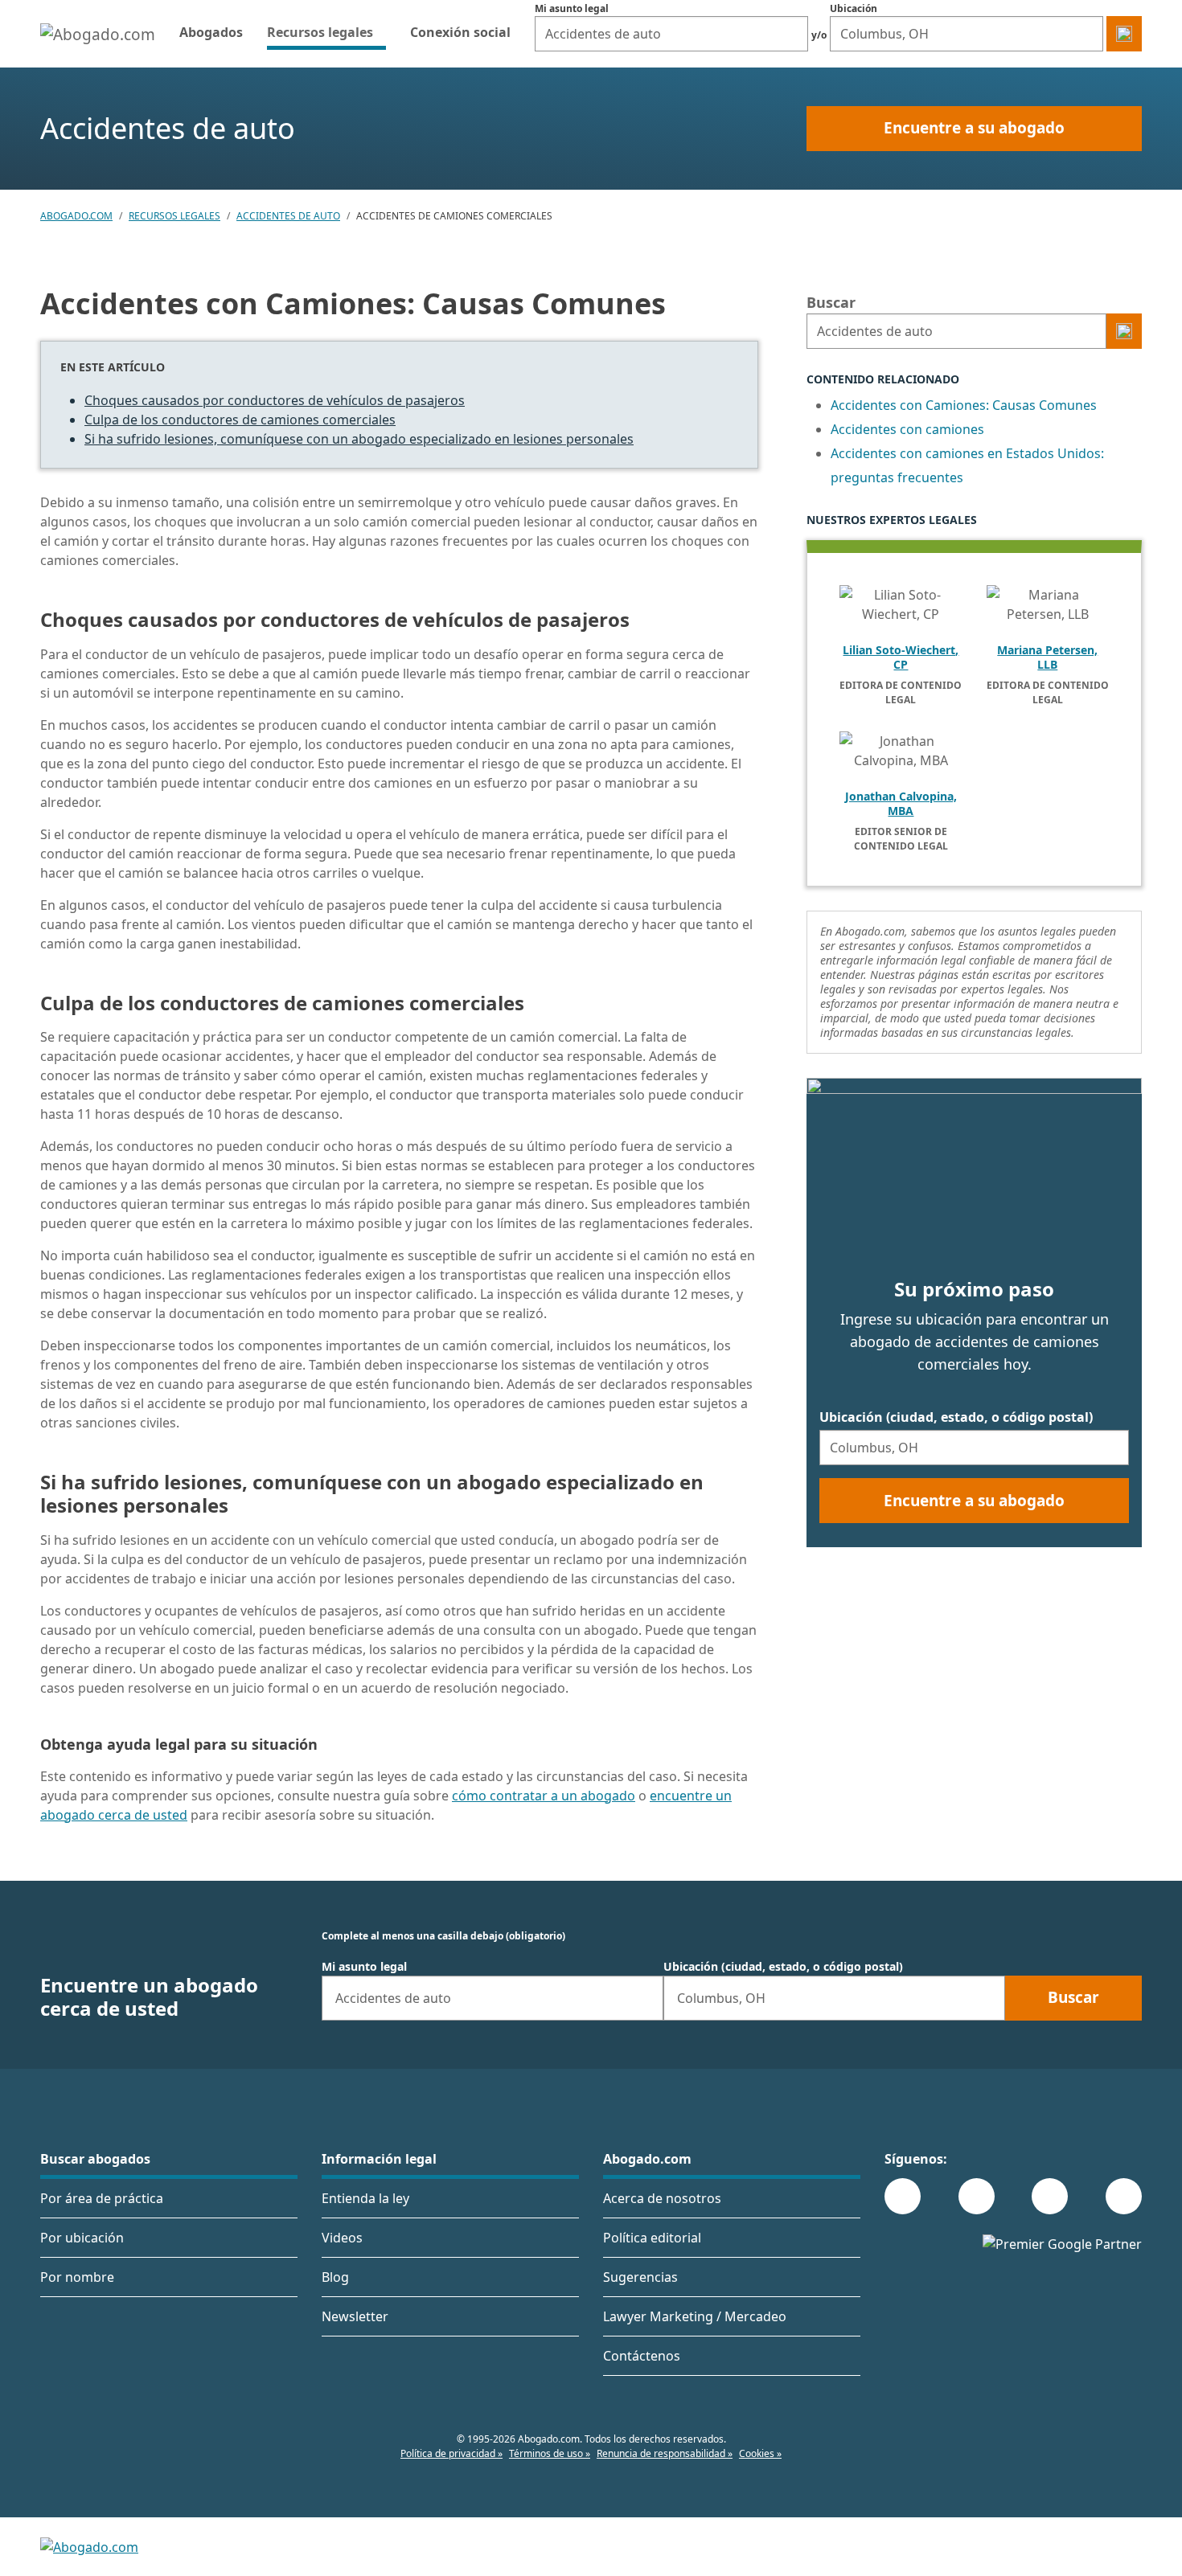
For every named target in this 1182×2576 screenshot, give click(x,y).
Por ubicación (82, 2238)
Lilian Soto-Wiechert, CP (901, 657)
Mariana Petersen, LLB (1047, 657)
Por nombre (77, 2277)
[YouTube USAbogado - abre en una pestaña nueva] (1124, 2196)
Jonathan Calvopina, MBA (901, 804)
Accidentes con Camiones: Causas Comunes (964, 405)
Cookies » (760, 2453)
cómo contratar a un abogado (544, 1796)
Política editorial (652, 2238)
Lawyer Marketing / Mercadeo (695, 2316)
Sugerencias (640, 2277)
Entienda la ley (365, 2198)
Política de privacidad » (451, 2453)
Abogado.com (76, 216)
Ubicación (854, 8)
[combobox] (671, 34)
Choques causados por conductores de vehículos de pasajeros (275, 400)
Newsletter (355, 2316)
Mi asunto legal (572, 8)
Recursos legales (174, 216)
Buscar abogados (95, 2159)
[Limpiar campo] (792, 34)
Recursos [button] (326, 32)
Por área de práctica (102, 2198)
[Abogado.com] (98, 34)
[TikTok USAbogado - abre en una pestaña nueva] (1050, 2196)
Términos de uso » (550, 2453)
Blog (335, 2277)
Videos (342, 2238)
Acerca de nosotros (662, 2198)
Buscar (831, 302)
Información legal (379, 2159)
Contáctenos (642, 2356)
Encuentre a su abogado (974, 128)
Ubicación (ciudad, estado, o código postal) (956, 1417)
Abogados (211, 32)
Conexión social (460, 32)
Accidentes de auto (288, 216)
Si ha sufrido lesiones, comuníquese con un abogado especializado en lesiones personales (359, 439)
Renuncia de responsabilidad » (665, 2453)
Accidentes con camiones (907, 429)
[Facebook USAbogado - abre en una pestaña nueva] (903, 2196)
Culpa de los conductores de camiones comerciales (240, 420)
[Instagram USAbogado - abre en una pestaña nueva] (977, 2196)
